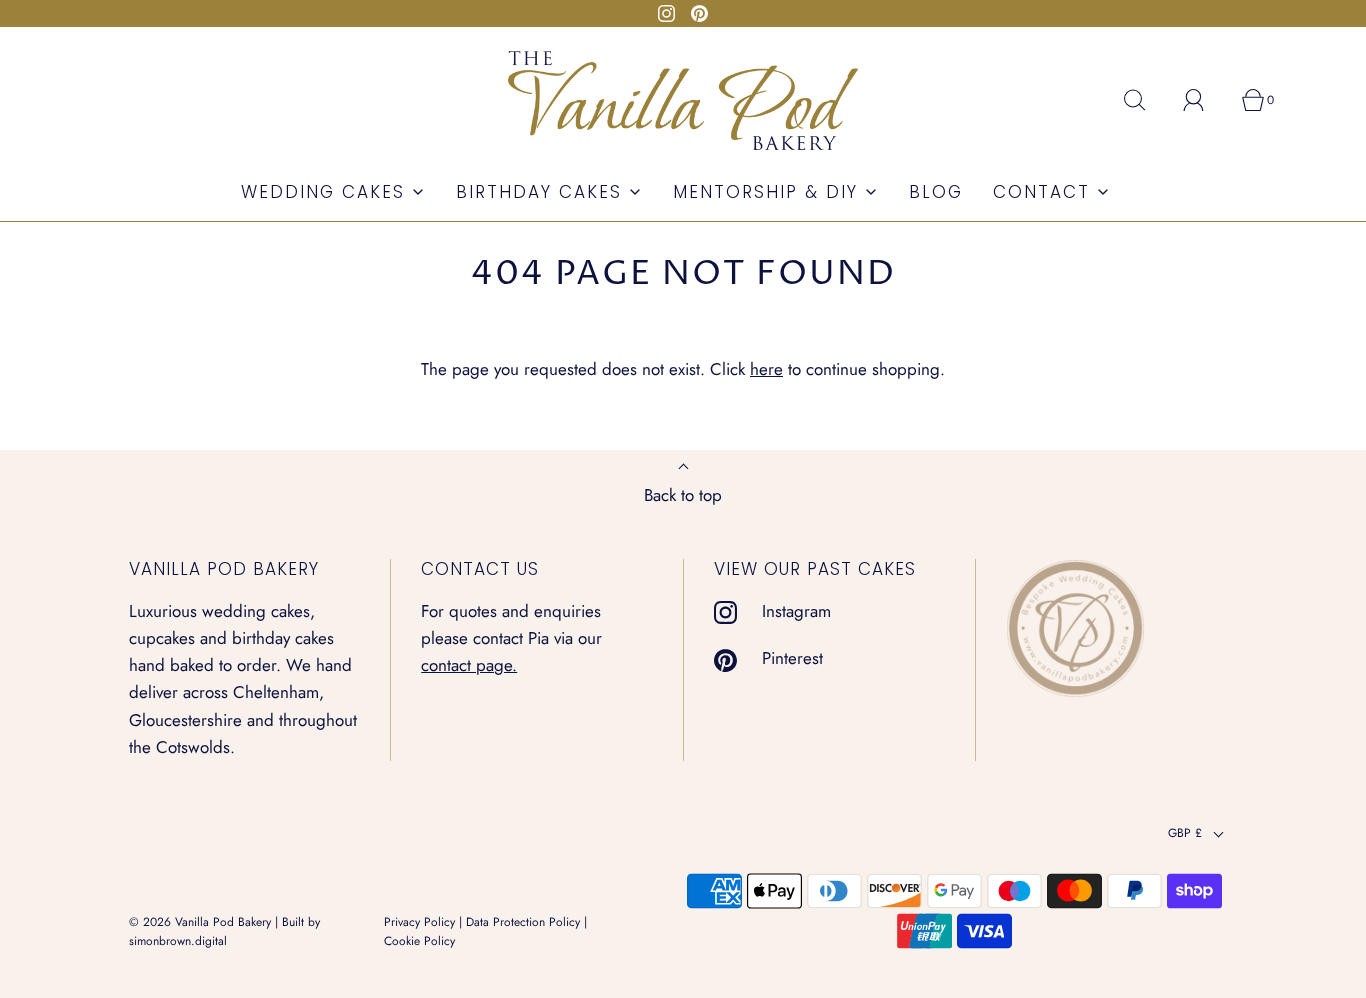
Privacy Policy (419, 922)
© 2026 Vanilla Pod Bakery (200, 922)
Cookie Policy (419, 941)
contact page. (469, 665)
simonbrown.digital (178, 941)
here (766, 369)
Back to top (683, 495)
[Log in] (1205, 100)
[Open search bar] (1146, 100)
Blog (936, 192)
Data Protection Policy (523, 922)
